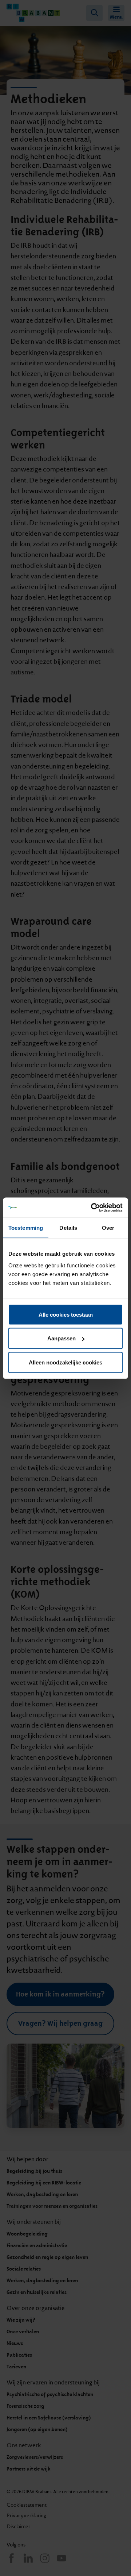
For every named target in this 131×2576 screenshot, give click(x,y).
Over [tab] (108, 1228)
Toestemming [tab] (26, 1228)
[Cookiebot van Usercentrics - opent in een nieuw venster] (92, 1208)
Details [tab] (68, 1228)
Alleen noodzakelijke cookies (65, 1362)
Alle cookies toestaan (66, 1314)
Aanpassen (61, 1338)
